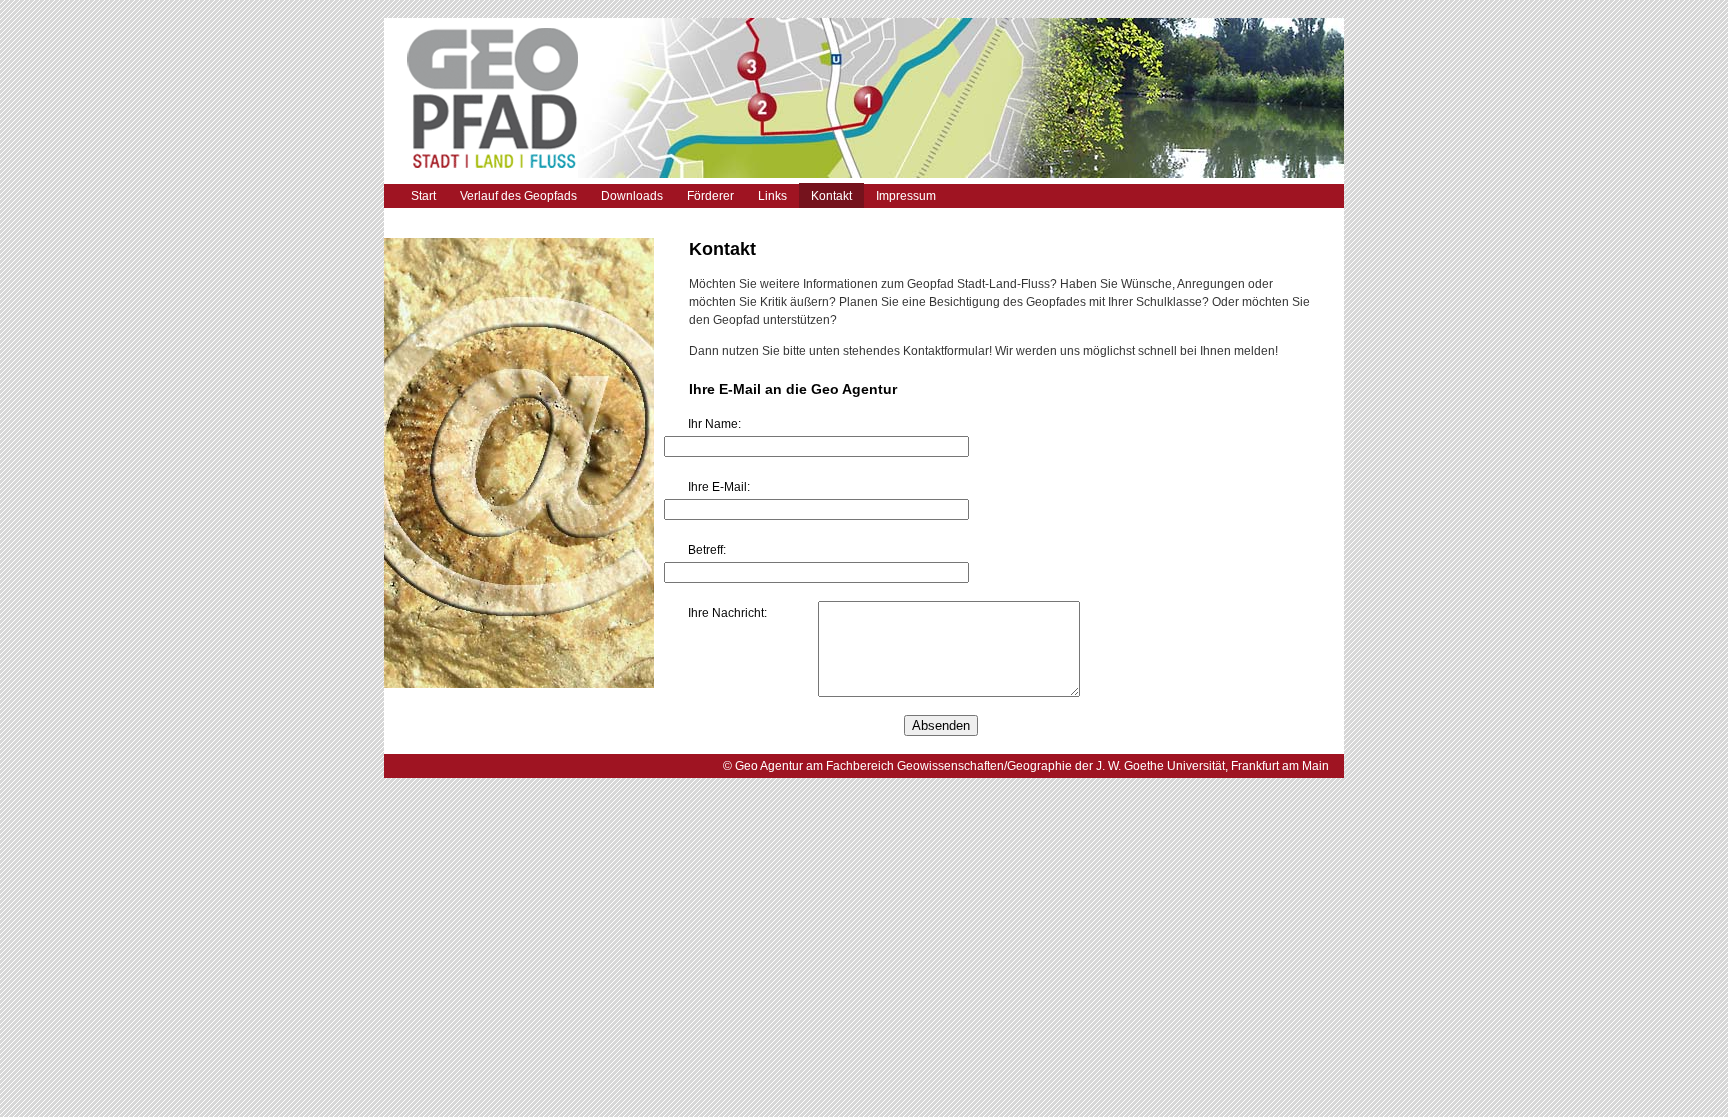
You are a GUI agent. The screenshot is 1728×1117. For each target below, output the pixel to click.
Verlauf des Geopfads (518, 196)
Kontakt (831, 196)
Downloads (632, 196)
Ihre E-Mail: (719, 487)
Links (772, 196)
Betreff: (707, 550)
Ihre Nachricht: (727, 613)
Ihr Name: (714, 424)
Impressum (906, 196)
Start (423, 196)
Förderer (710, 196)
